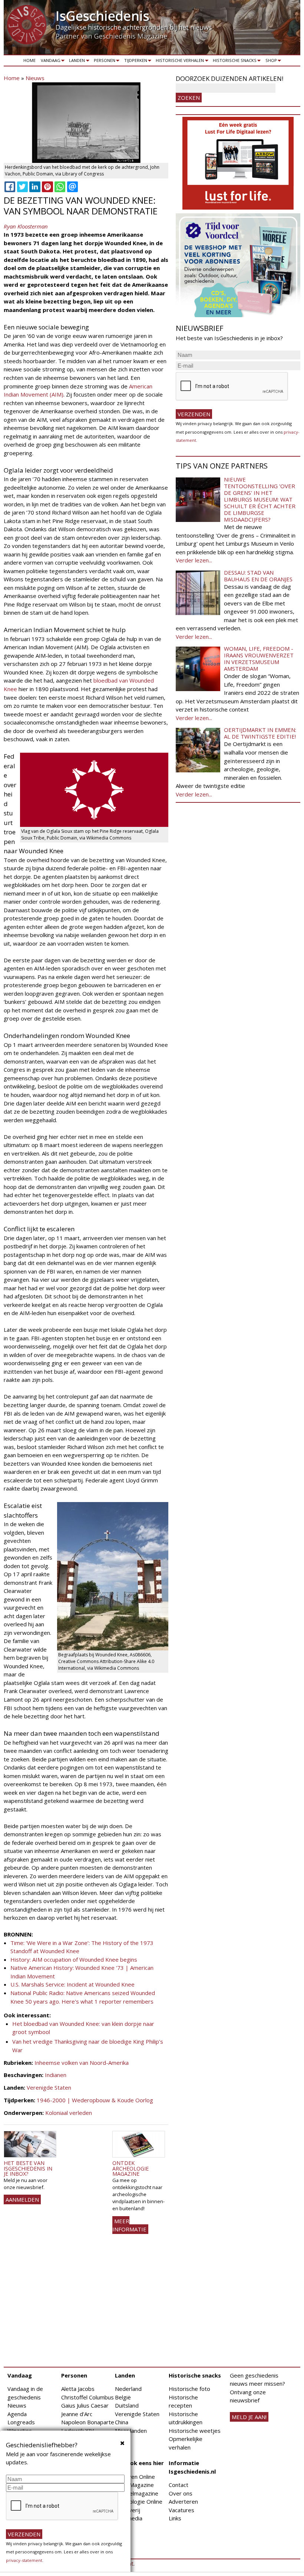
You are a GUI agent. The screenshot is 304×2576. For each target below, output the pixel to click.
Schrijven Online (135, 2477)
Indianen (56, 2075)
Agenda (17, 2414)
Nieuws (35, 78)
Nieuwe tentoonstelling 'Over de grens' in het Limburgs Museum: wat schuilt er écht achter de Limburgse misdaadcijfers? (260, 499)
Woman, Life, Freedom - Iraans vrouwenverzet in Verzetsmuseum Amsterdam (259, 658)
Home (29, 60)
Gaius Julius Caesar (85, 2405)
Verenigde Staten (49, 2087)
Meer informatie (129, 2225)
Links (175, 2518)
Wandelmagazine (137, 2493)
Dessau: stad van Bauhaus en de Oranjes (258, 576)
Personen (103, 62)
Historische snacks (233, 62)
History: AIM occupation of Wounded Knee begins (75, 1959)
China (122, 2422)
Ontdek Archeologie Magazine (130, 2168)
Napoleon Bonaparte (88, 2422)
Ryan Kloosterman (26, 226)
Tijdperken (134, 62)
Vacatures (181, 2510)
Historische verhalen (179, 62)
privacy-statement (24, 2560)
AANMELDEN (22, 2199)
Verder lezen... (194, 560)
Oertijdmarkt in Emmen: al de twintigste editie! (260, 733)
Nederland (128, 2389)
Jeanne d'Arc (77, 2414)
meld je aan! (249, 2417)
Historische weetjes (195, 2431)
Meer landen (131, 2431)
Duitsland (127, 2405)
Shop (270, 62)
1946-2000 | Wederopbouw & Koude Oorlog (95, 2100)
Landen (76, 62)
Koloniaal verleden (69, 2113)
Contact (179, 2485)
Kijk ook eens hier (139, 2463)
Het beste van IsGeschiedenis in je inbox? (28, 2168)
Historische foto (189, 2389)
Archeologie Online (139, 2501)
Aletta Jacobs (78, 2389)
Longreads (21, 2422)
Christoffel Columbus (87, 2397)
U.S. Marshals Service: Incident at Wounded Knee (73, 1984)
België (123, 2397)
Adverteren (183, 2501)
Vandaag (49, 62)
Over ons (181, 2493)
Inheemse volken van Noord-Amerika (82, 2063)
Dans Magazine (134, 2485)
